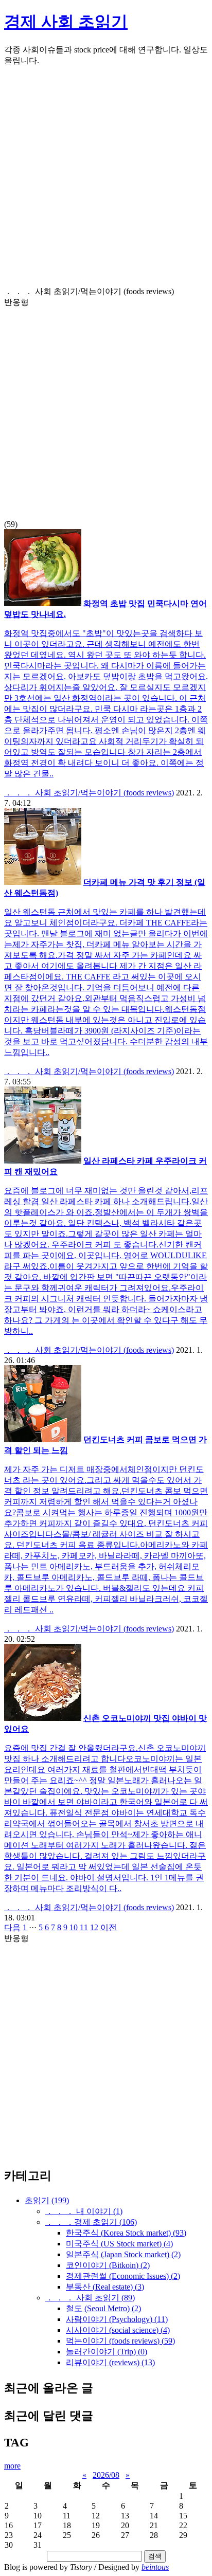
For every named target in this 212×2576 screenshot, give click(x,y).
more (12, 2466)
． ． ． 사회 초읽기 (90, 2298)
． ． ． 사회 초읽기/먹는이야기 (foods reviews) (89, 793)
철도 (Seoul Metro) (103, 2308)
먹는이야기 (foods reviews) (120, 2341)
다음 (12, 1927)
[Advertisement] (106, 180)
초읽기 (47, 2200)
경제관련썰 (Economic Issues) (123, 2276)
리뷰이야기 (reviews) (110, 2362)
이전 (109, 1927)
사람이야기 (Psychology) (117, 2319)
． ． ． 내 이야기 (84, 2211)
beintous (155, 2567)
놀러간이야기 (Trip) (107, 2352)
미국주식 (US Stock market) (119, 2244)
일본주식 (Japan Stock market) (123, 2254)
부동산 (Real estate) (105, 2287)
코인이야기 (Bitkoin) (108, 2265)
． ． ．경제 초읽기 (91, 2222)
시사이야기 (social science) (118, 2330)
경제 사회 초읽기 (66, 22)
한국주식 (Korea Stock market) (126, 2233)
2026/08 (106, 2475)
